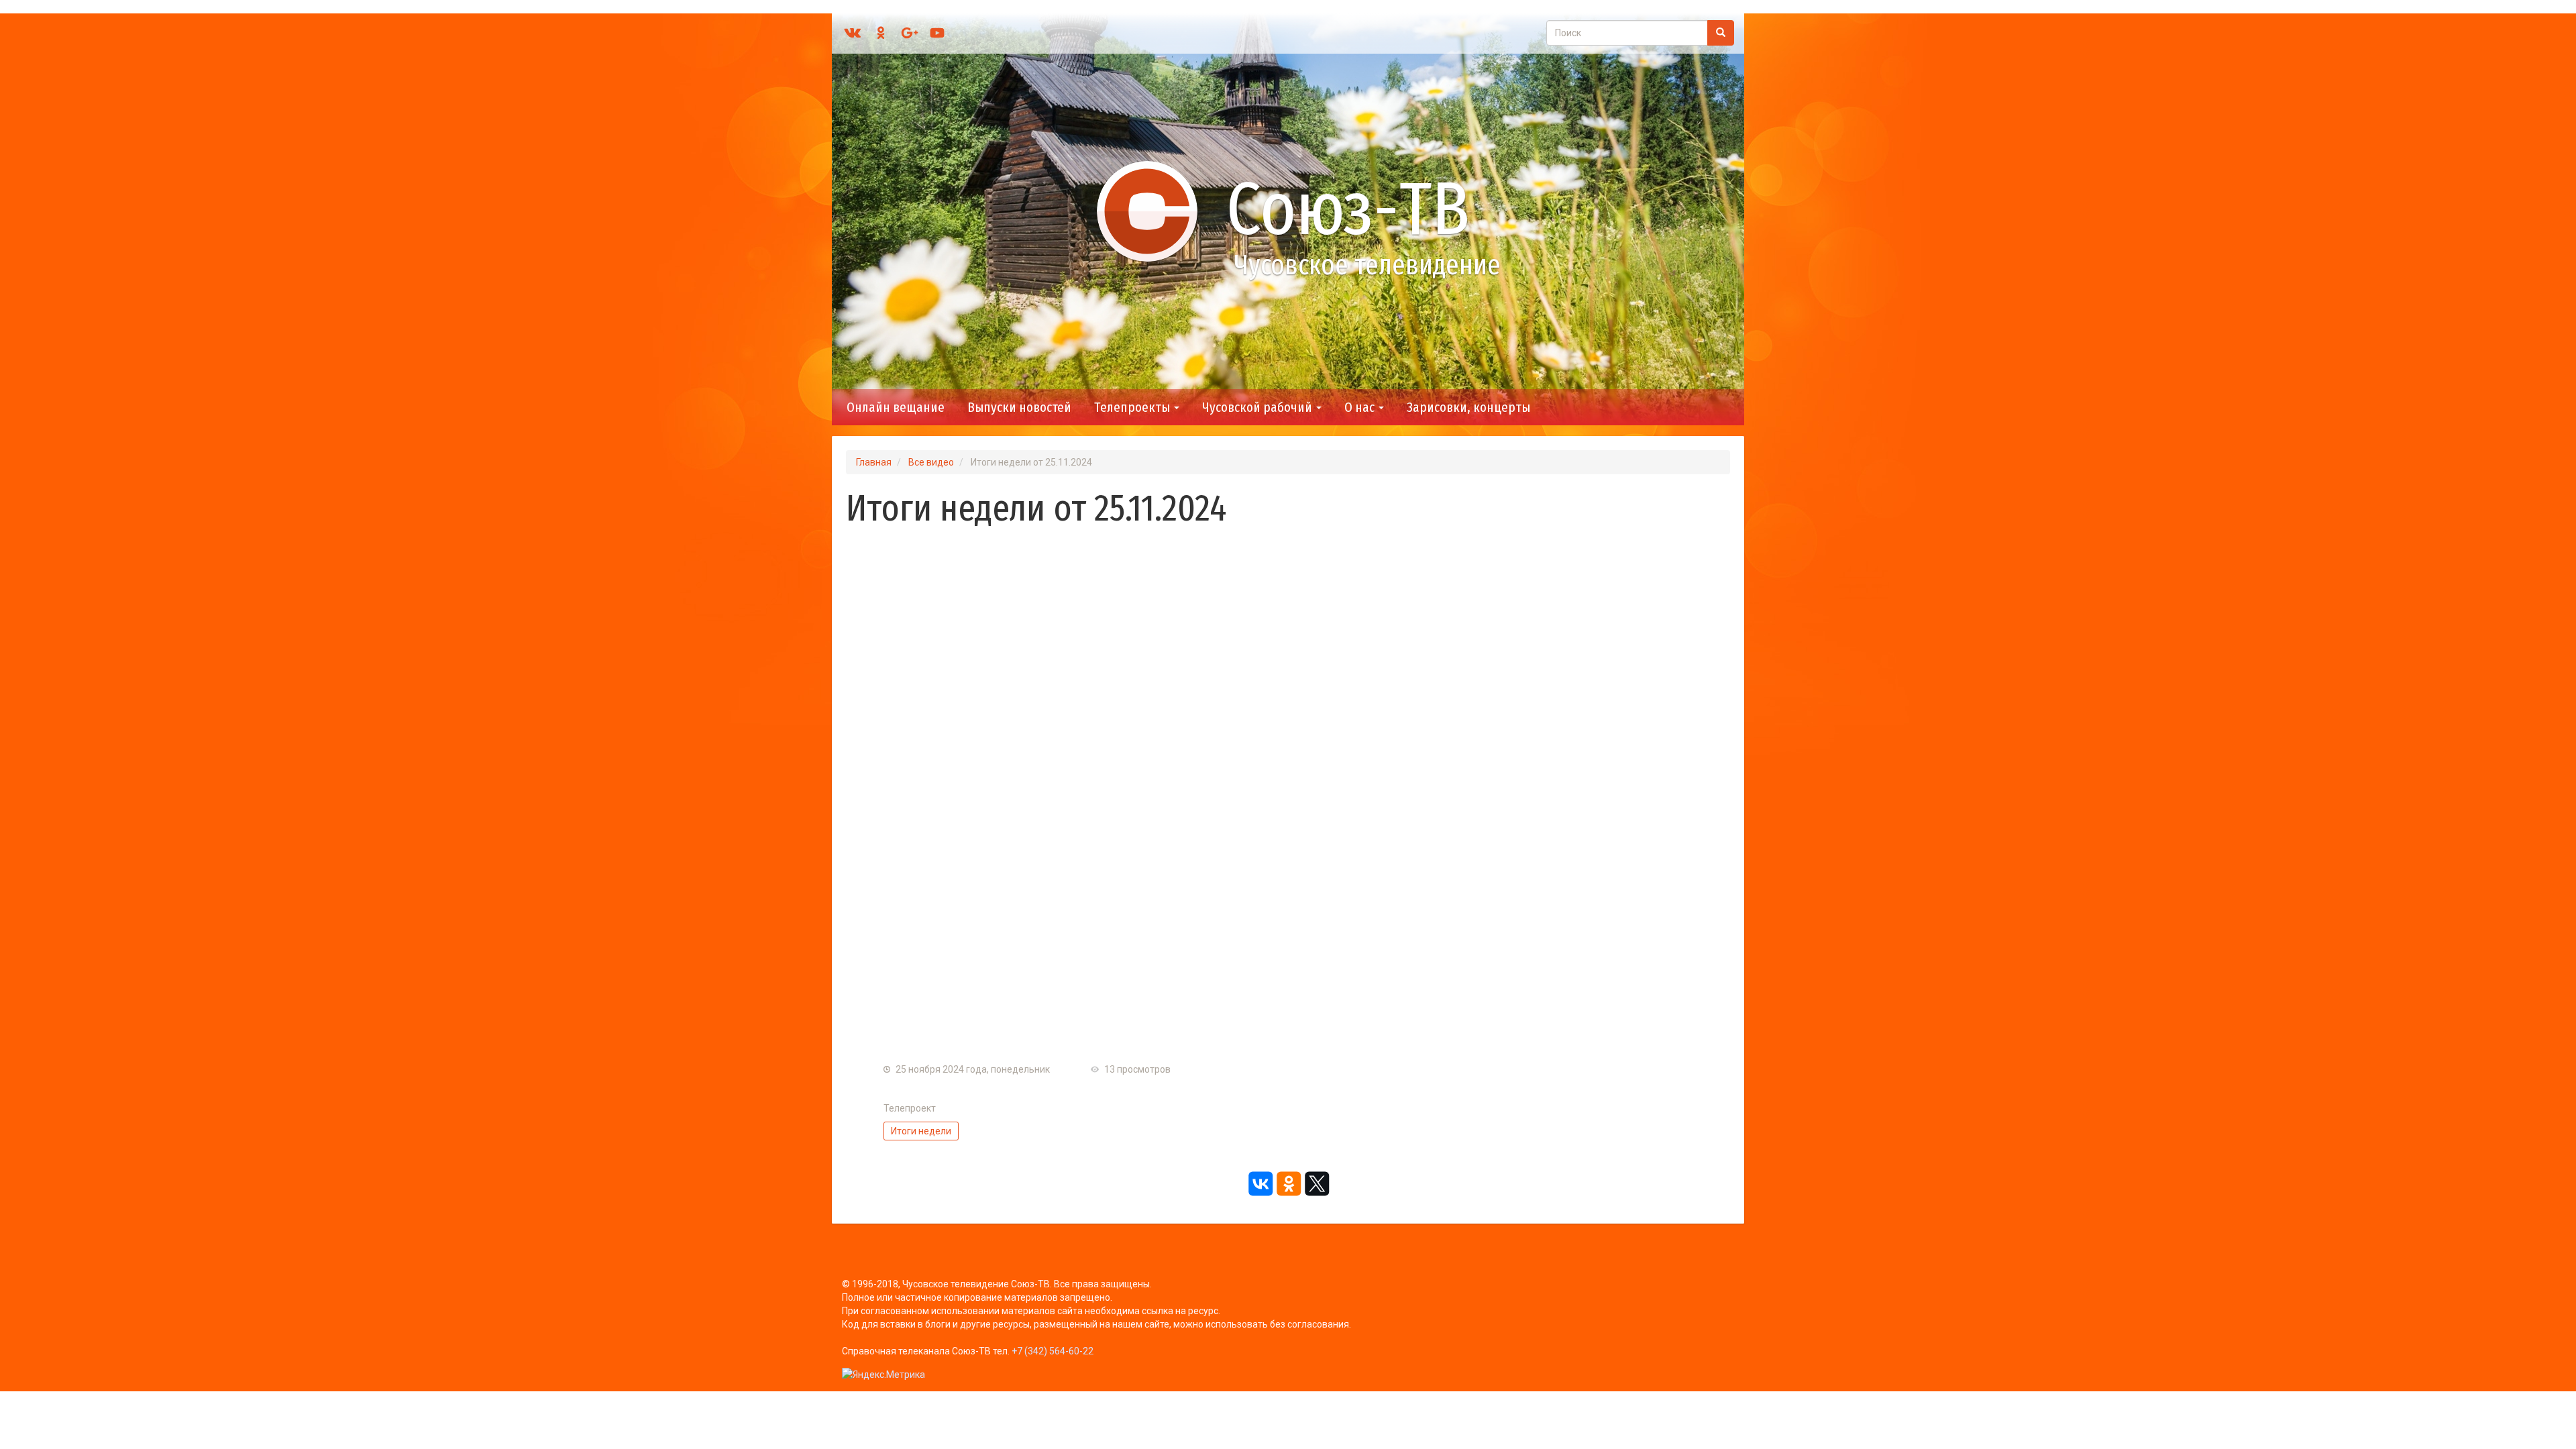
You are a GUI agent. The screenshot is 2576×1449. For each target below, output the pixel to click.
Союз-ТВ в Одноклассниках (881, 33)
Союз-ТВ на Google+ (909, 33)
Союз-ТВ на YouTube (937, 33)
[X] (1316, 1183)
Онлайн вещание (896, 407)
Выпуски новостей (1019, 407)
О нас (1361, 407)
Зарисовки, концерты (1468, 407)
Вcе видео (931, 462)
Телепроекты (1133, 407)
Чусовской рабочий (1258, 407)
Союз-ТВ (1348, 209)
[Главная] (1153, 211)
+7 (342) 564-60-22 (1053, 1351)
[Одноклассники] (1288, 1183)
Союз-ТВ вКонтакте (853, 33)
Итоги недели (921, 1131)
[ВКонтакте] (1260, 1183)
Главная (874, 462)
